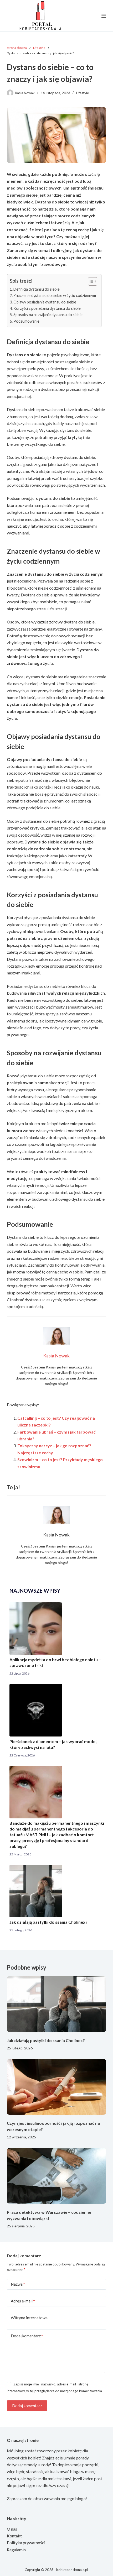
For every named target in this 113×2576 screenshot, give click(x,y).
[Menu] (104, 16)
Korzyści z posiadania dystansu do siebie (47, 308)
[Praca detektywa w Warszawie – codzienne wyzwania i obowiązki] (56, 2176)
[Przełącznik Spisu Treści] (90, 281)
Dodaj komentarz (27, 2336)
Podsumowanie (26, 321)
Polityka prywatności (26, 2543)
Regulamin (16, 2550)
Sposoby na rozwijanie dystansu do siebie (48, 315)
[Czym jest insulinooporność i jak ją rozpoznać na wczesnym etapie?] (56, 2087)
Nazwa (18, 2284)
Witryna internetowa (29, 2318)
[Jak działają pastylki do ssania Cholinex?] (56, 2004)
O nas (12, 2529)
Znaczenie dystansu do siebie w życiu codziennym (55, 295)
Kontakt (14, 2536)
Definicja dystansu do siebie (37, 289)
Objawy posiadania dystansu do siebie (45, 302)
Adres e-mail (23, 2301)
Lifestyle (83, 93)
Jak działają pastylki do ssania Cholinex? (48, 1922)
